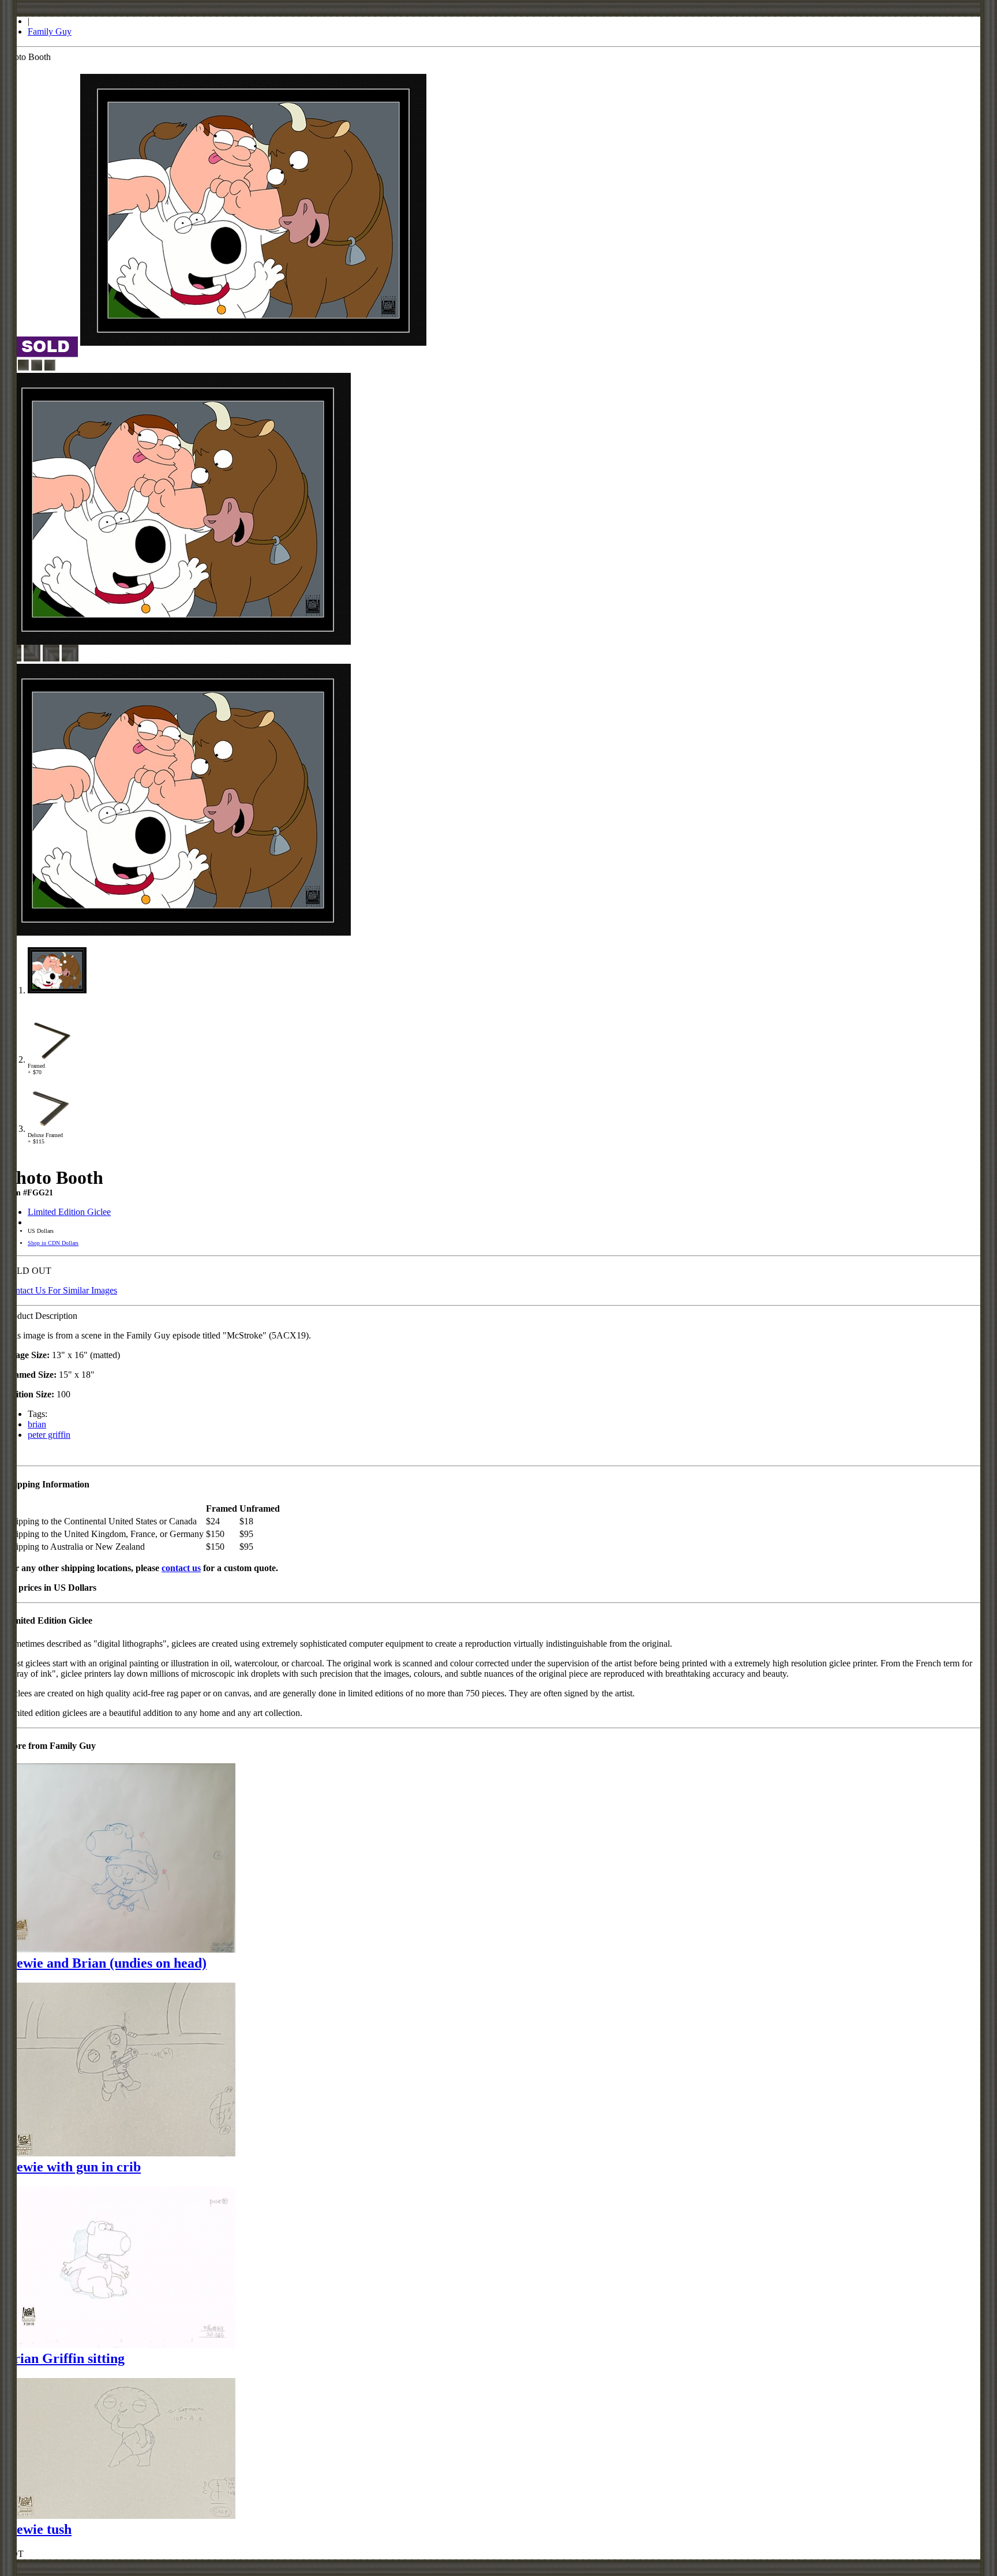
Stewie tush (38, 2529)
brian (37, 1424)
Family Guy (50, 31)
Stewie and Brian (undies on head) (106, 1963)
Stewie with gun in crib (73, 2167)
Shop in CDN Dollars (53, 1243)
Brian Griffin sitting (65, 2358)
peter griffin (49, 1435)
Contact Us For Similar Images (61, 1290)
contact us (181, 1568)
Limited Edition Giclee (69, 1212)
